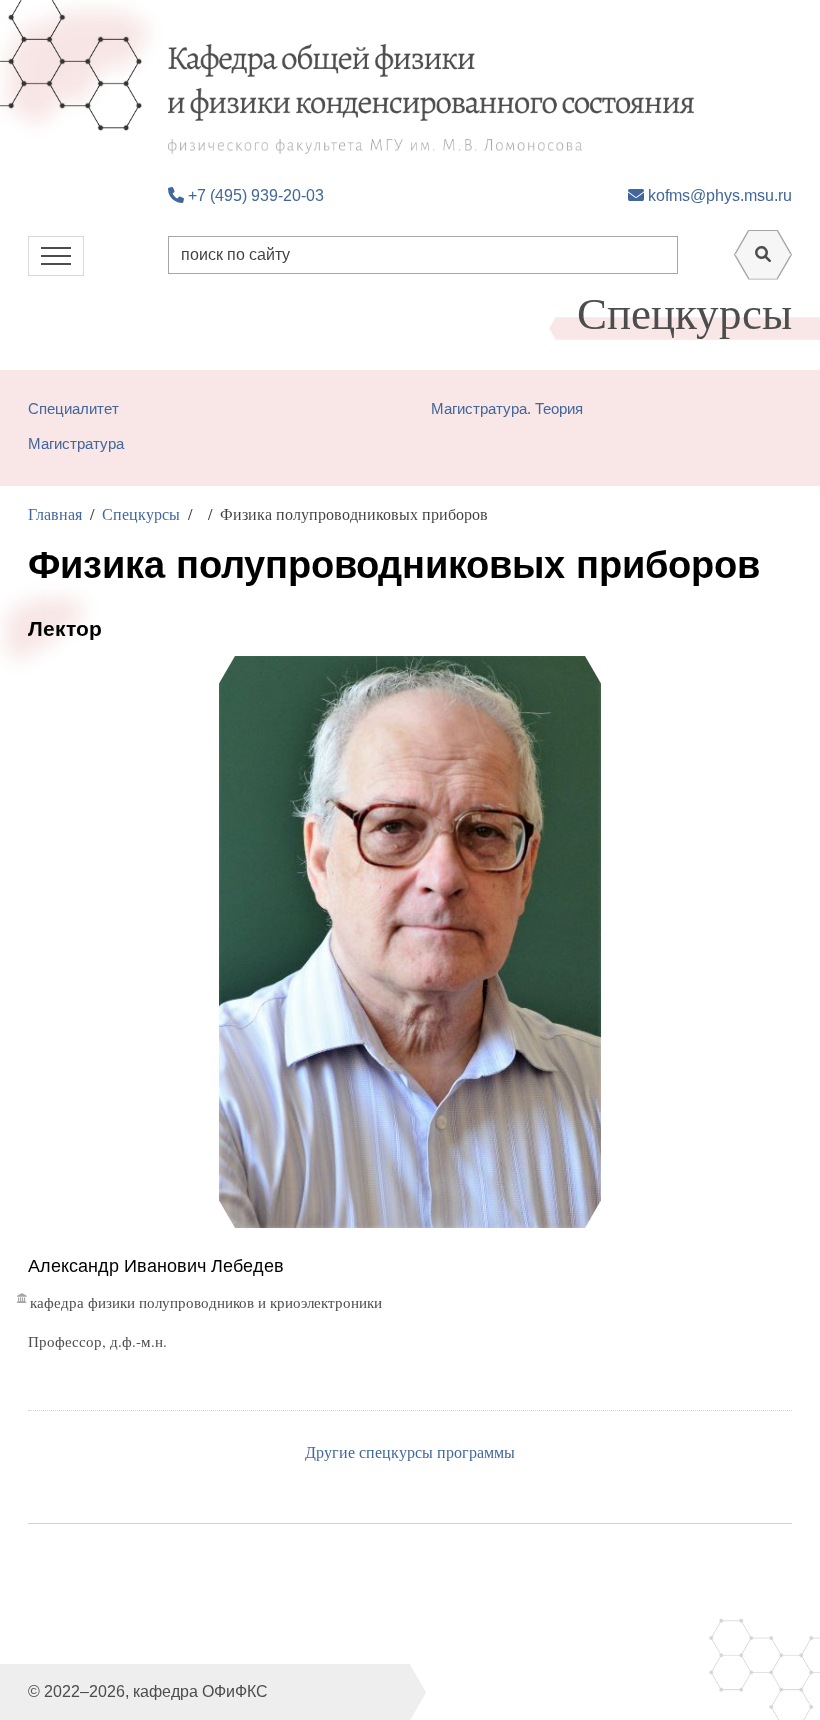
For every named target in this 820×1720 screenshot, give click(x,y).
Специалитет (73, 408)
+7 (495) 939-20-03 (254, 195)
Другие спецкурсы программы (410, 1451)
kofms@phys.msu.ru (718, 195)
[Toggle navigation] (56, 256)
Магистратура (76, 443)
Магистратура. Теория (507, 408)
